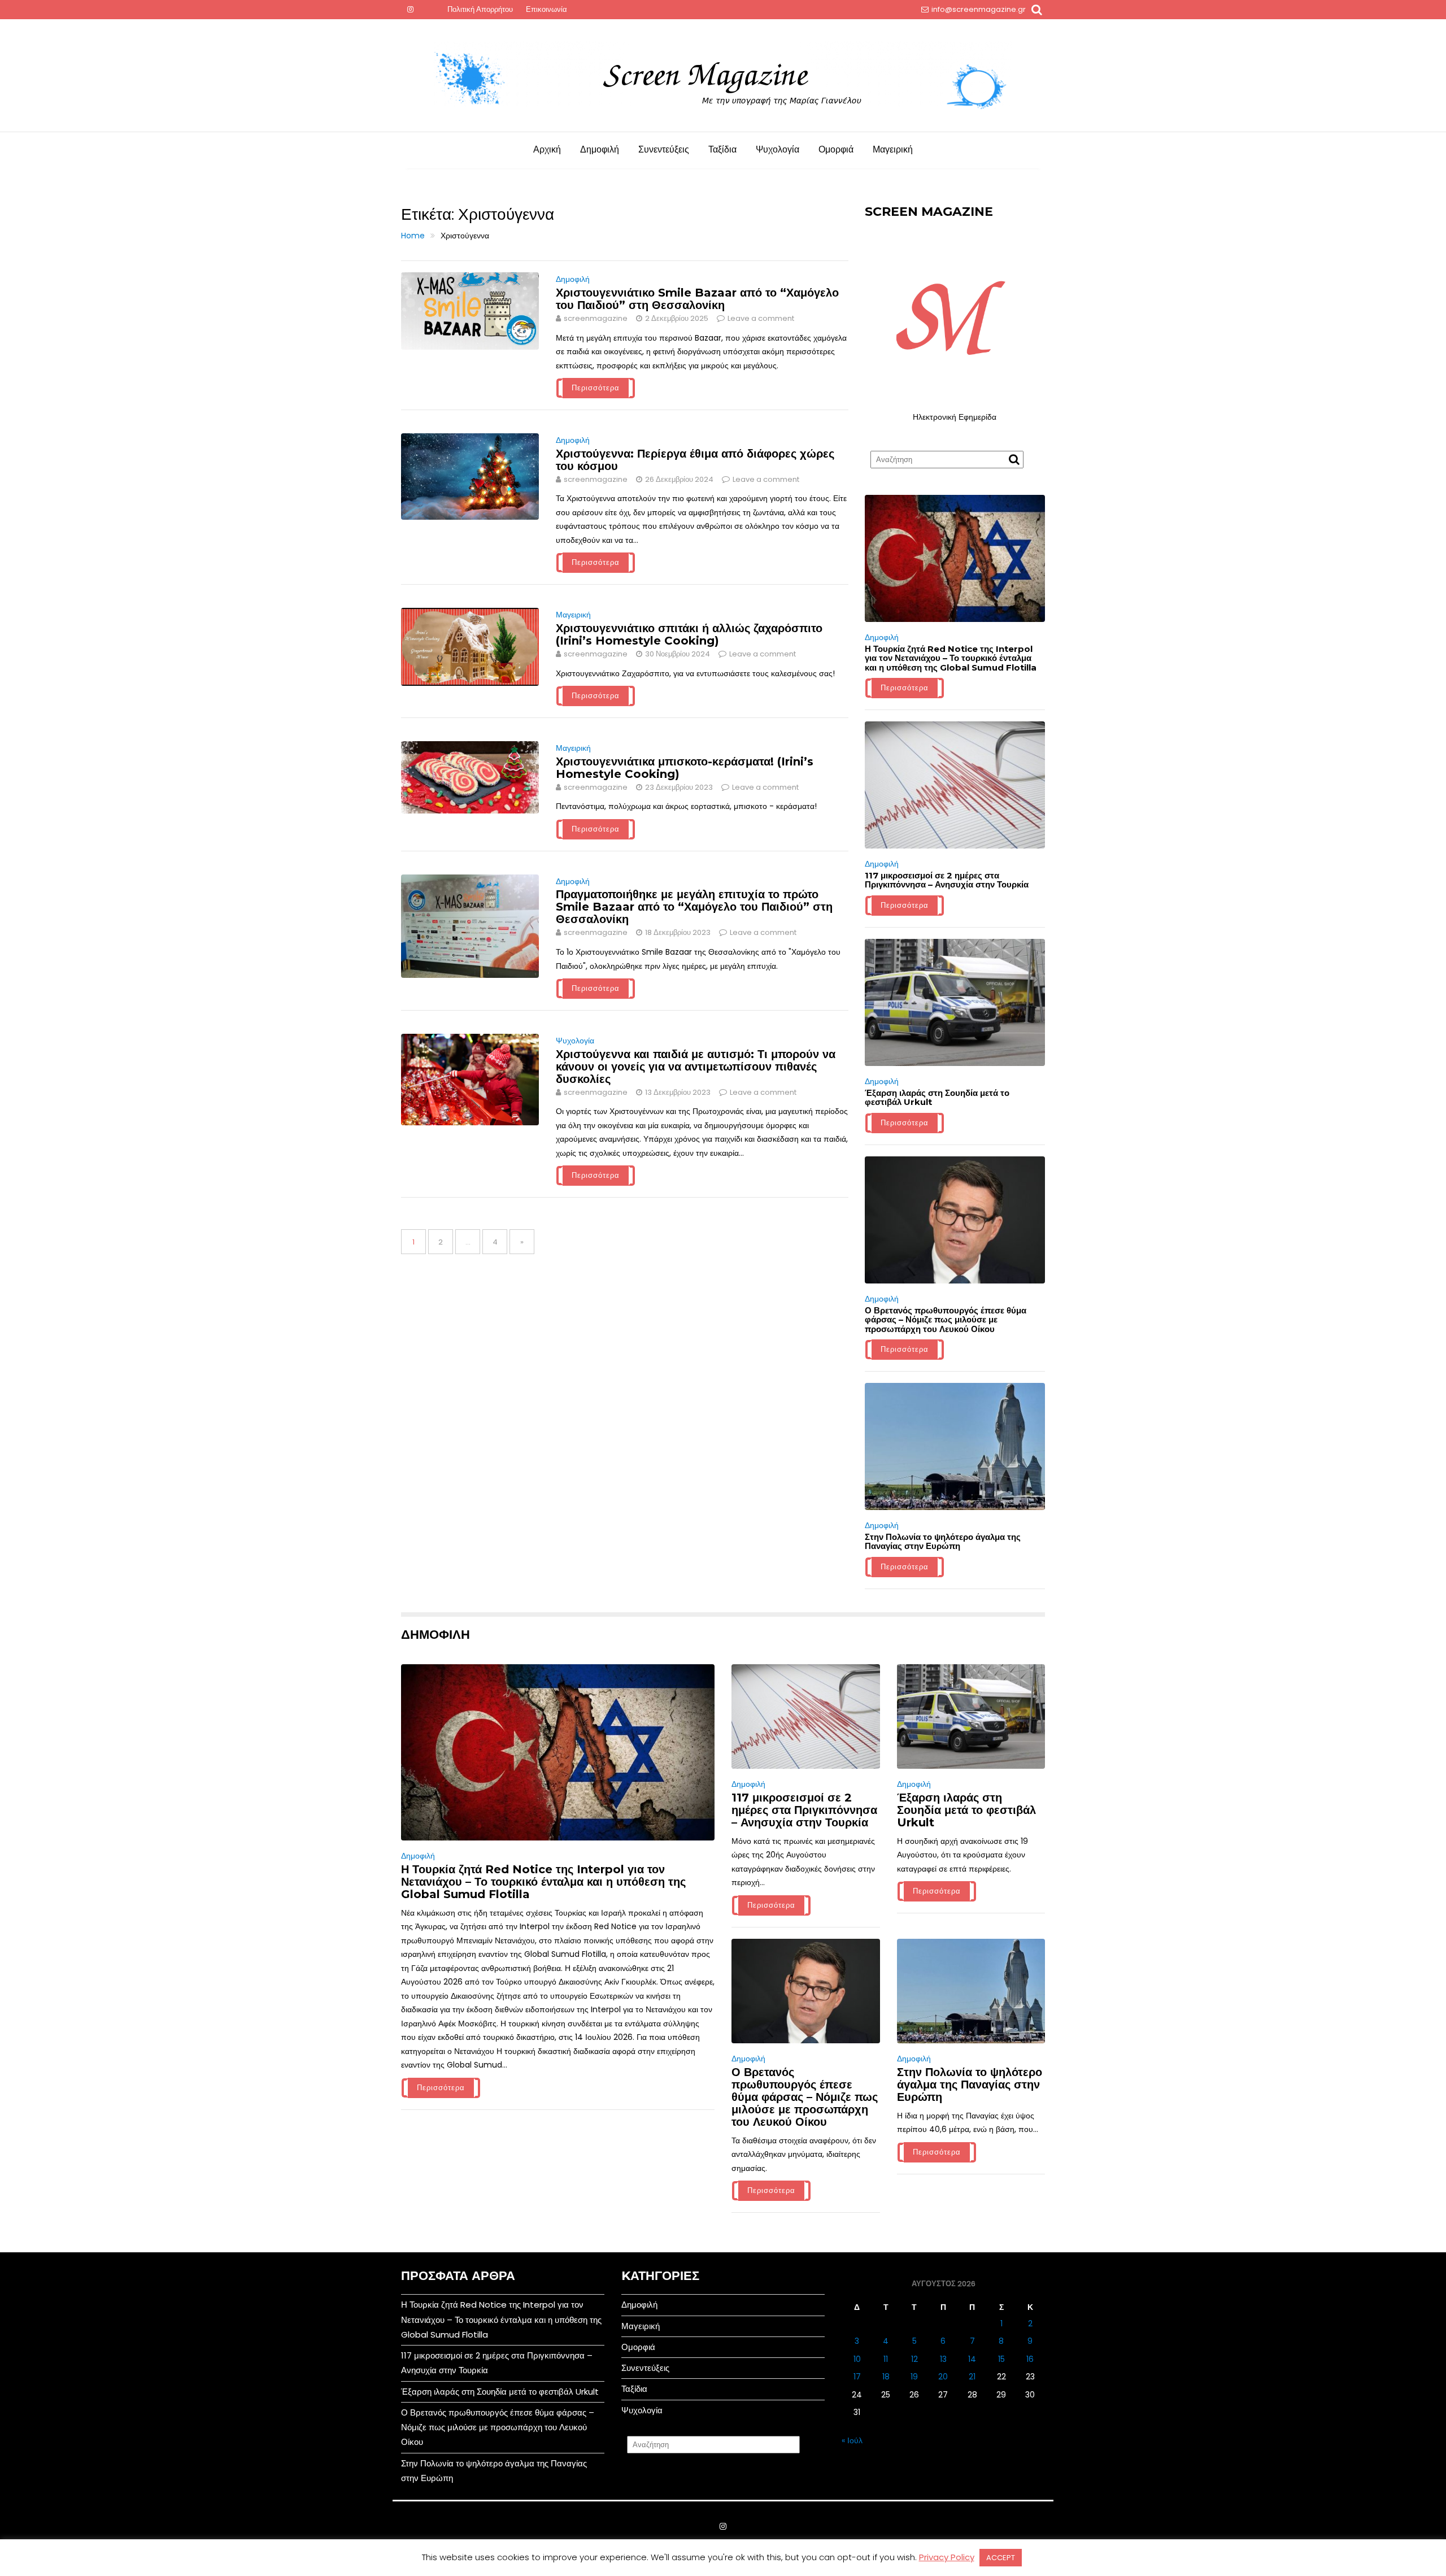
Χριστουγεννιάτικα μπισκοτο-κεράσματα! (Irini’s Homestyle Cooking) (685, 768)
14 (972, 2359)
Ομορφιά (836, 149)
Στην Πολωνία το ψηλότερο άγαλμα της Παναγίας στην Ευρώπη (943, 1542)
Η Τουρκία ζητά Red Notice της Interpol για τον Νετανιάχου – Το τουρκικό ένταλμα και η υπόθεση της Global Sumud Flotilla (951, 658)
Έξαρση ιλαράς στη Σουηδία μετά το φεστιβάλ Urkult (937, 1098)
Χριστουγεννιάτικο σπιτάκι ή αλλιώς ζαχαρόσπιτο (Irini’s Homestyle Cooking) (689, 634)
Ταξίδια (722, 149)
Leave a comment (761, 318)
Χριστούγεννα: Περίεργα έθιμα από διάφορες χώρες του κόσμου (695, 460)
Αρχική (547, 149)
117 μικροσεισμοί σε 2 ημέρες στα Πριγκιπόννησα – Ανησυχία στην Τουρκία (947, 880)
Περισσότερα (596, 388)
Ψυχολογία (778, 149)
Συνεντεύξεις (664, 149)
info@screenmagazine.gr (979, 9)
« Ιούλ (852, 2440)
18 (886, 2377)
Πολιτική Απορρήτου (480, 9)
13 (943, 2359)
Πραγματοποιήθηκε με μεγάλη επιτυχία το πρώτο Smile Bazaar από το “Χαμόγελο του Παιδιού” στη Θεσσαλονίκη (694, 907)
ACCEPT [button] (1001, 2558)
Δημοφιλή (600, 149)
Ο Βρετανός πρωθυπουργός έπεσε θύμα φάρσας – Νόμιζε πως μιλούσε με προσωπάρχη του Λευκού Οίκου (946, 1320)
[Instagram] (410, 10)
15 (1001, 2359)
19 (914, 2377)
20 (943, 2377)
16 (1030, 2359)
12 (914, 2359)
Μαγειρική (893, 149)
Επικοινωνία (546, 9)
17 (857, 2377)
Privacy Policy (947, 2557)
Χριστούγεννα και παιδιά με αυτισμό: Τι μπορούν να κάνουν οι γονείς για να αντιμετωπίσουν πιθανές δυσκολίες (696, 1067)
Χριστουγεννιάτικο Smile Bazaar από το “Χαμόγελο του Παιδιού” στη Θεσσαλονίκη (697, 299)
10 (857, 2359)
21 (972, 2377)
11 (886, 2359)
